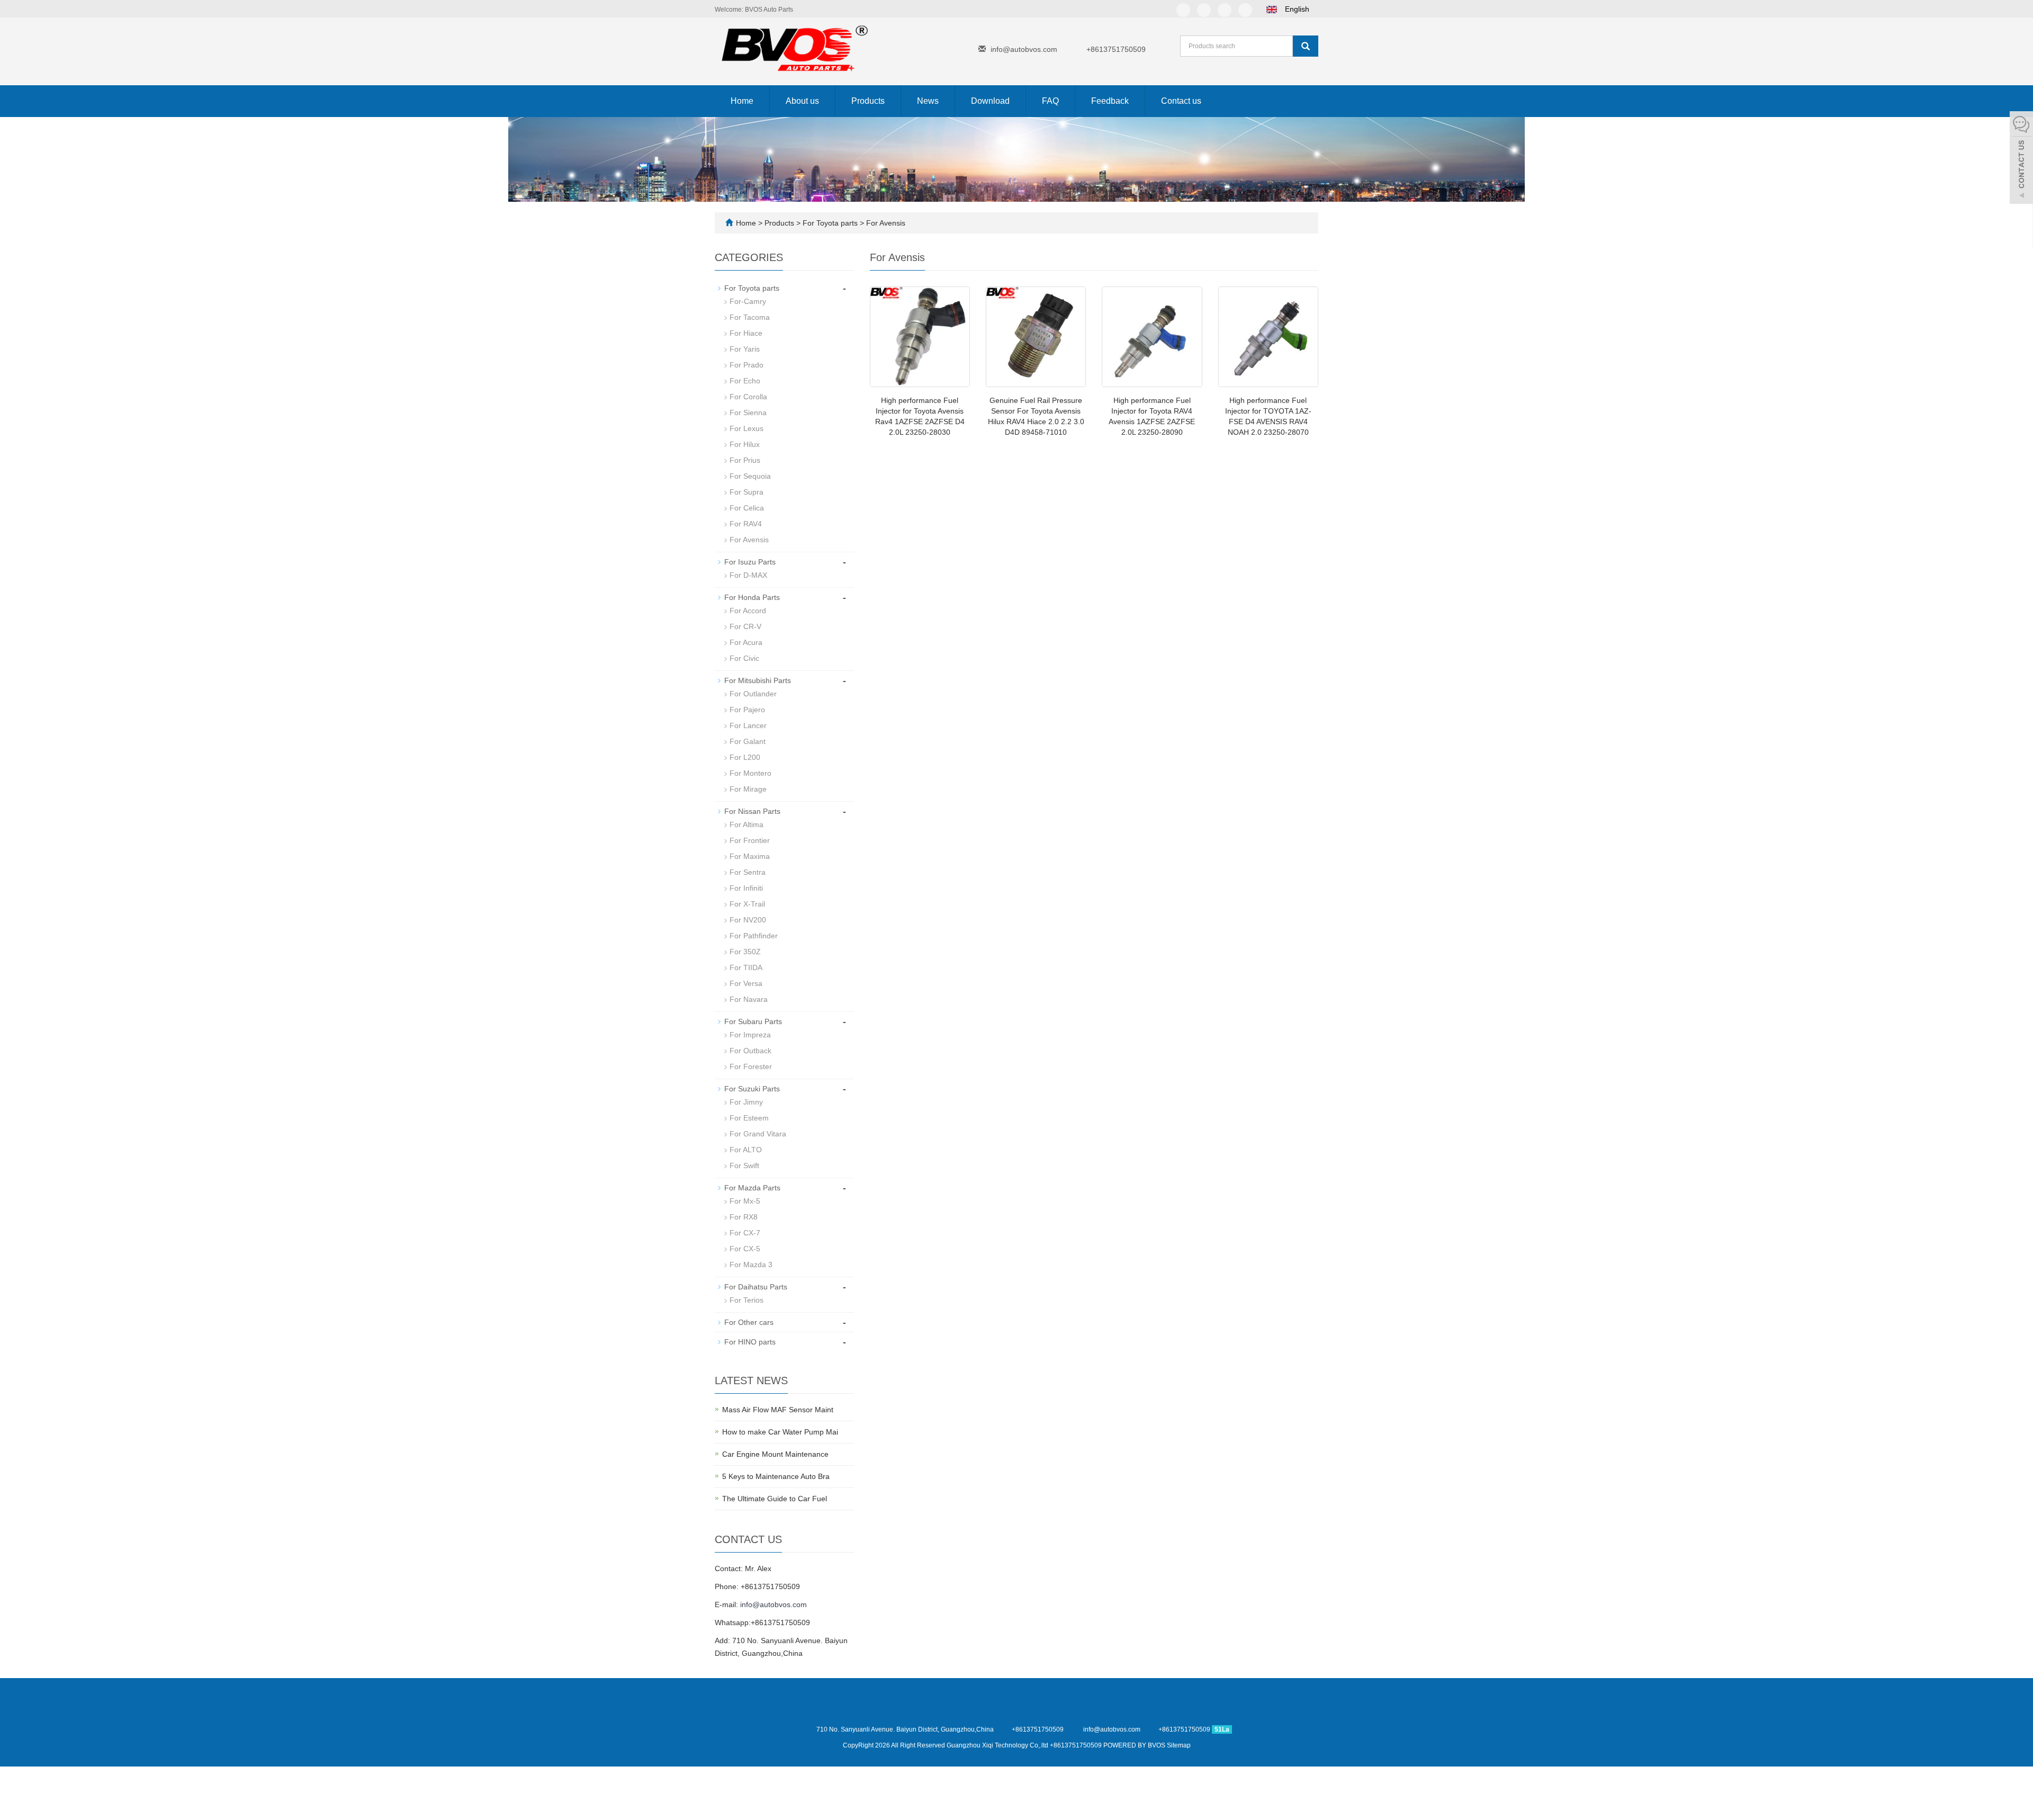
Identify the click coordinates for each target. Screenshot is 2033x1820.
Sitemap (1179, 1745)
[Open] (2021, 159)
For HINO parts (750, 1342)
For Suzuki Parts (752, 1089)
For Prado (746, 365)
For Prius (745, 460)
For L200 (745, 757)
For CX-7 (745, 1233)
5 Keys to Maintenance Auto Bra (776, 1476)
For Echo (745, 381)
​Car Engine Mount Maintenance (775, 1454)
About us (802, 101)
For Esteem (749, 1118)
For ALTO (746, 1150)
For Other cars (749, 1322)
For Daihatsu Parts (756, 1287)
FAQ (1050, 101)
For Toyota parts (830, 223)
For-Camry (748, 301)
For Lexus (746, 428)
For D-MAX (748, 575)
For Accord (748, 611)
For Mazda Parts (752, 1188)
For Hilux (745, 444)
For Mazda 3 (751, 1265)
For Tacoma (750, 317)
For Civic (744, 658)
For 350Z (745, 952)
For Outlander (753, 694)
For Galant (748, 741)
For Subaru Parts (753, 1021)
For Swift (744, 1165)
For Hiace (746, 333)
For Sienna (748, 413)
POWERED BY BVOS (1135, 1745)
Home (742, 101)
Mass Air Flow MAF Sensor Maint (778, 1410)
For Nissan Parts (752, 811)
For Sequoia (750, 476)
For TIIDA (746, 967)
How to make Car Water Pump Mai (780, 1432)
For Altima (746, 824)
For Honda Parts (752, 597)
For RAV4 (746, 524)
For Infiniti (746, 888)
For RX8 (744, 1217)
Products (868, 101)
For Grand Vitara (758, 1134)
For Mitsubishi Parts (758, 680)
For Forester (751, 1066)
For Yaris (745, 349)
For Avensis (885, 223)
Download (990, 101)
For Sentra (748, 872)
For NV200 (748, 920)
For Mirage (748, 789)
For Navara (749, 999)
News (928, 101)
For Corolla (748, 397)
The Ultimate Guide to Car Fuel (775, 1499)
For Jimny (746, 1102)
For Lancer (748, 725)
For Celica (747, 508)
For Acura (746, 642)
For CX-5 (745, 1249)
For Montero (750, 773)
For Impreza (750, 1035)
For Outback (750, 1051)
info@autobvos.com (1024, 49)
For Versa (746, 983)
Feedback (1110, 101)
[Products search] (1306, 46)
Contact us (1181, 101)
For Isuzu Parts (750, 562)
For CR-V (745, 626)
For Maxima (750, 856)
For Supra (746, 492)
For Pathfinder (754, 936)
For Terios (746, 1300)
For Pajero (747, 710)
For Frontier (750, 840)
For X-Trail (747, 904)
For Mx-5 (745, 1201)
